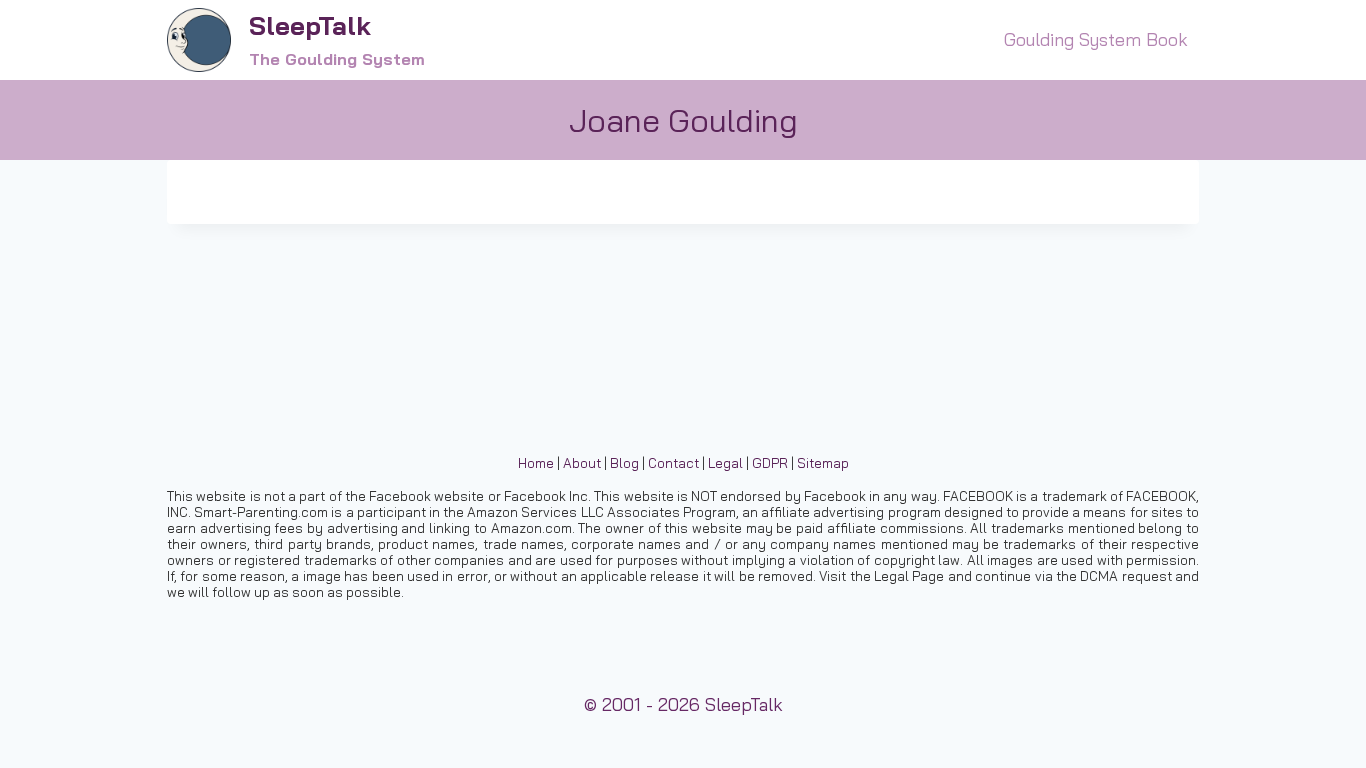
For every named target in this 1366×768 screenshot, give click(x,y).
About (582, 463)
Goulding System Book (1096, 39)
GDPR (770, 463)
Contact (673, 463)
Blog (624, 463)
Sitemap (823, 463)
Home (536, 463)
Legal (725, 463)
